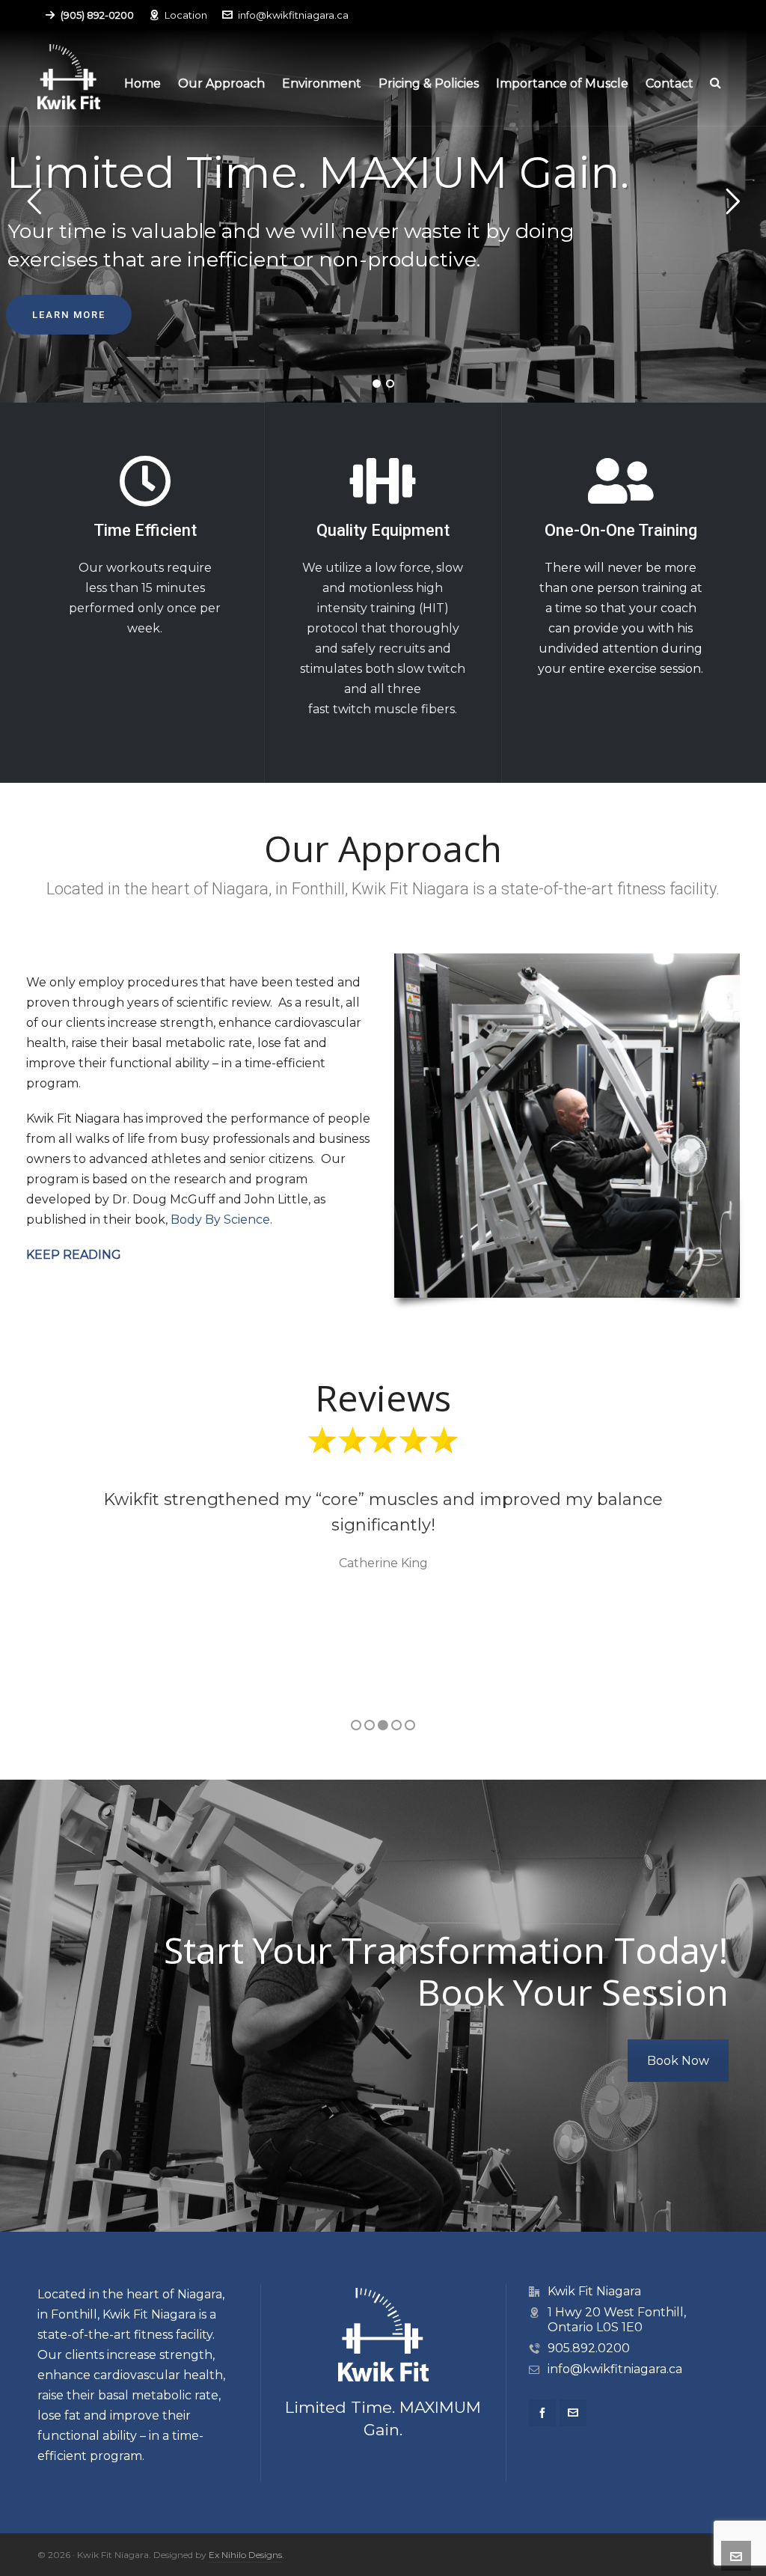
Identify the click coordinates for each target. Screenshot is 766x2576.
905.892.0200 (589, 2348)
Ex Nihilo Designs (245, 2555)
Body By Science (220, 1220)
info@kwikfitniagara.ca (293, 15)
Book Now (678, 2061)
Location (186, 15)
